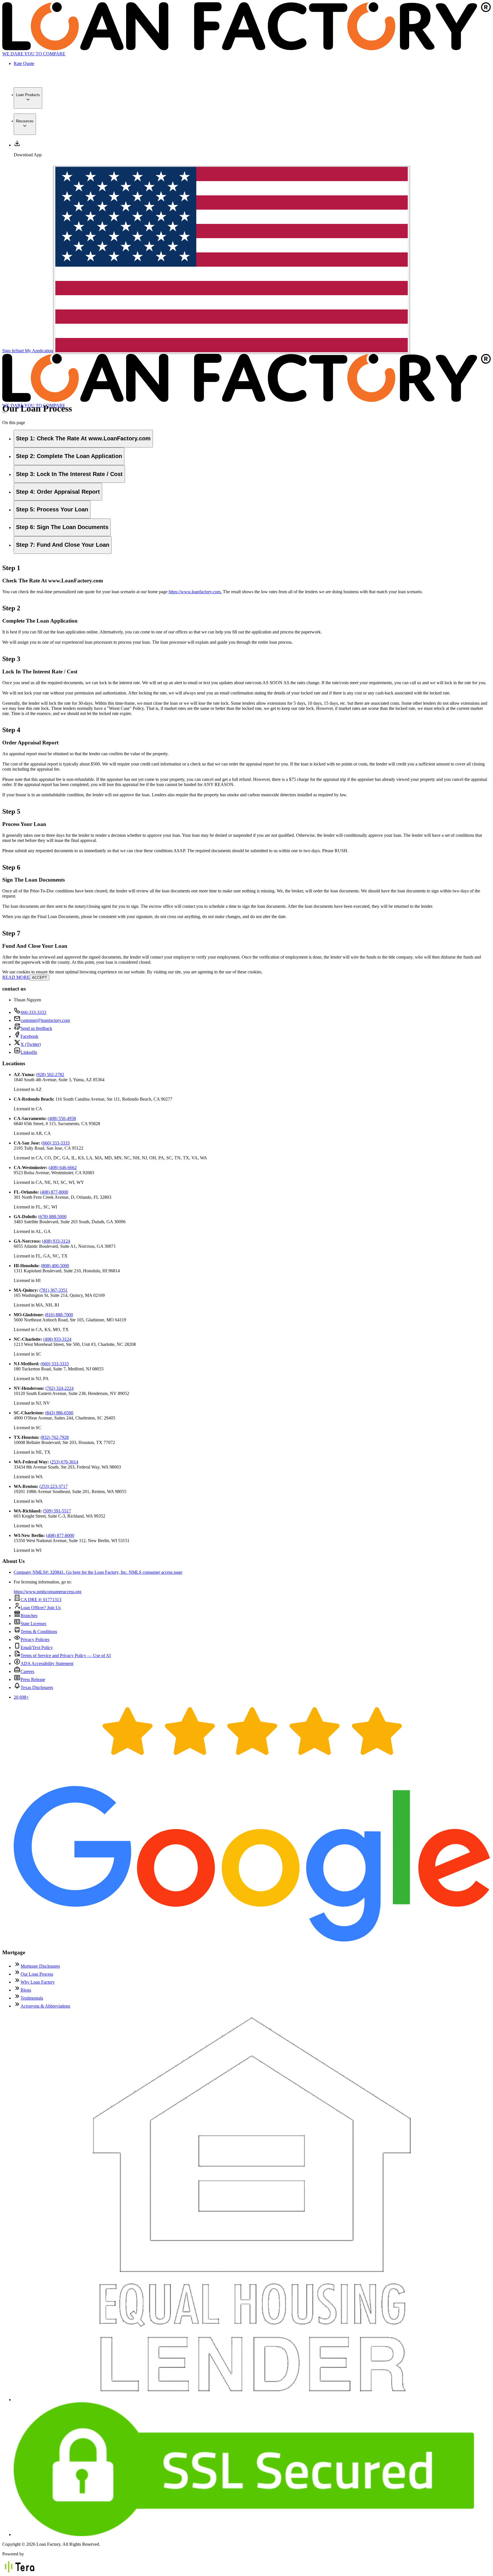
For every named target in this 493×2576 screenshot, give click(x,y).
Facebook (29, 1036)
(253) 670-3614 (64, 1462)
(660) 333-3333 (55, 1143)
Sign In (9, 351)
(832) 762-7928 (55, 1437)
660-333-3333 (33, 1012)
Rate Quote (24, 63)
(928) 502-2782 (50, 1075)
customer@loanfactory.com (45, 1020)
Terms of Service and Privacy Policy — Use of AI (66, 1655)
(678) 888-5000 (52, 1217)
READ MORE (16, 977)
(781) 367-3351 (53, 1290)
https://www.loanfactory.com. (195, 592)
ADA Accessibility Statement (47, 1663)
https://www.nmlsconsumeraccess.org (48, 1592)
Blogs (26, 1990)
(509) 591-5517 (57, 1511)
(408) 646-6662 (63, 1167)
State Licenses (33, 1624)
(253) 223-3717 (53, 1486)
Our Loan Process (37, 1974)
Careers (27, 1671)
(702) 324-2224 (59, 1388)
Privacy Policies (35, 1640)
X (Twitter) (31, 1044)
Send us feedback (36, 1028)
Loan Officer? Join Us (41, 1608)
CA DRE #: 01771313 (41, 1600)
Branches (29, 1616)
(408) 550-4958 (62, 1118)
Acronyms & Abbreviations (45, 2006)
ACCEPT (40, 978)
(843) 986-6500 (59, 1413)
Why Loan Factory (38, 1982)
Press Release (33, 1679)
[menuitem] (28, 98)
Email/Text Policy (37, 1648)
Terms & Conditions (39, 1632)
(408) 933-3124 (56, 1241)
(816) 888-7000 (59, 1315)
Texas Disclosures (37, 1687)
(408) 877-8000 (54, 1192)
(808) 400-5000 (55, 1266)
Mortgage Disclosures (40, 1966)
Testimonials (32, 1998)
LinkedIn (29, 1052)
